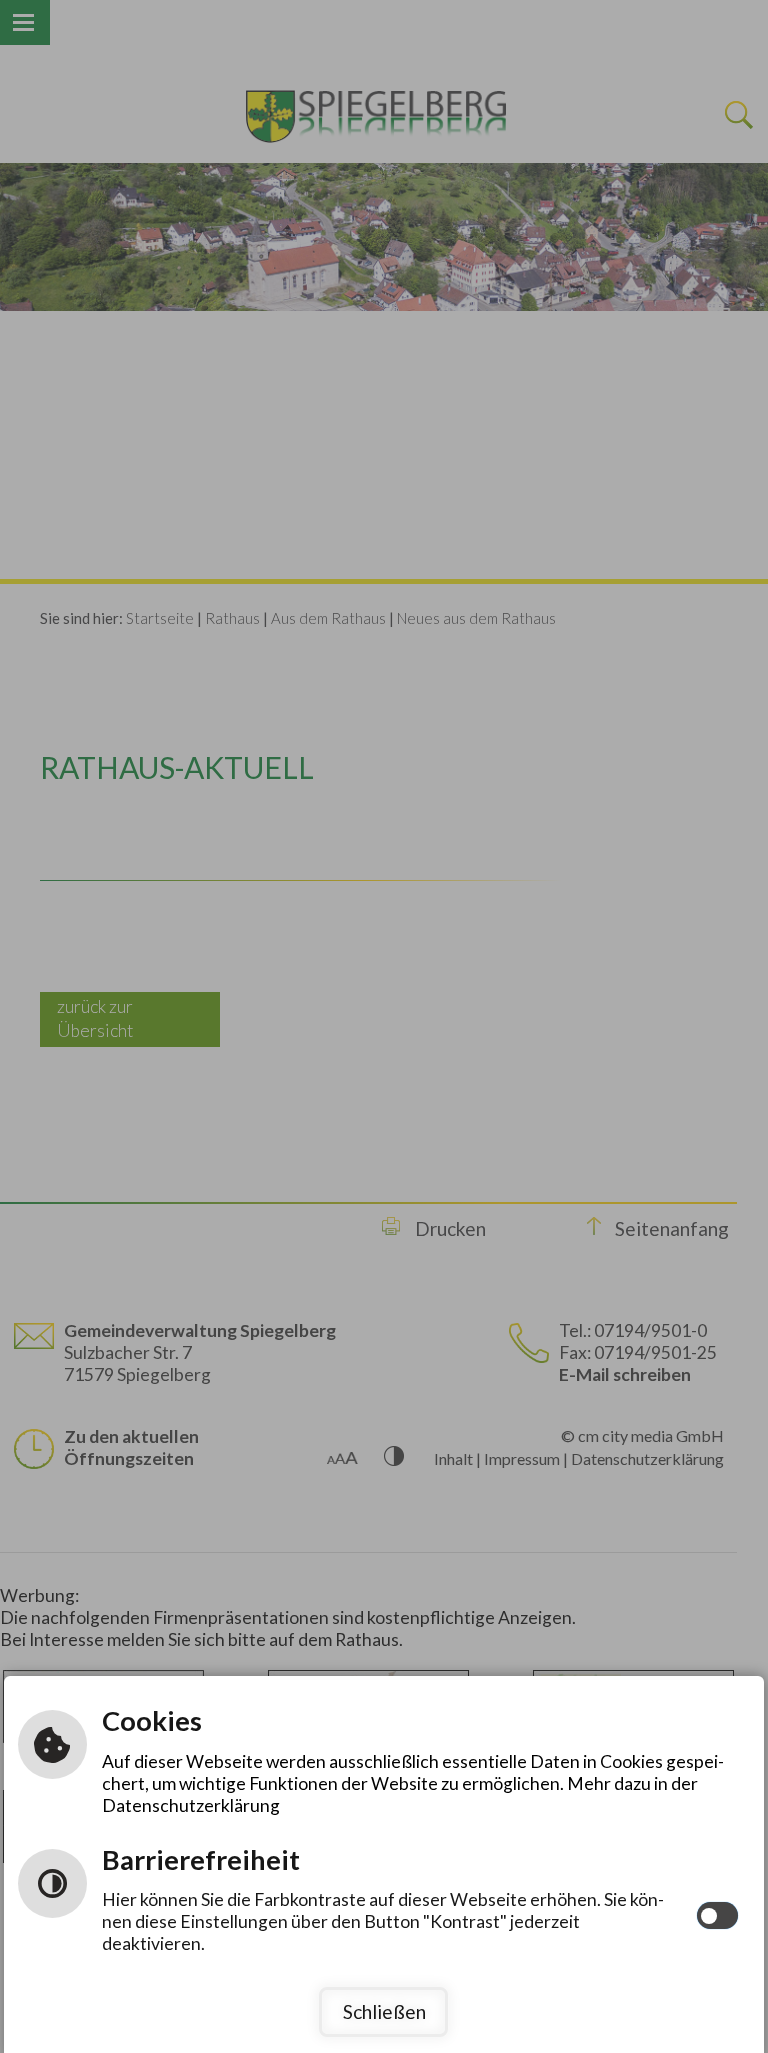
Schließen (384, 2011)
